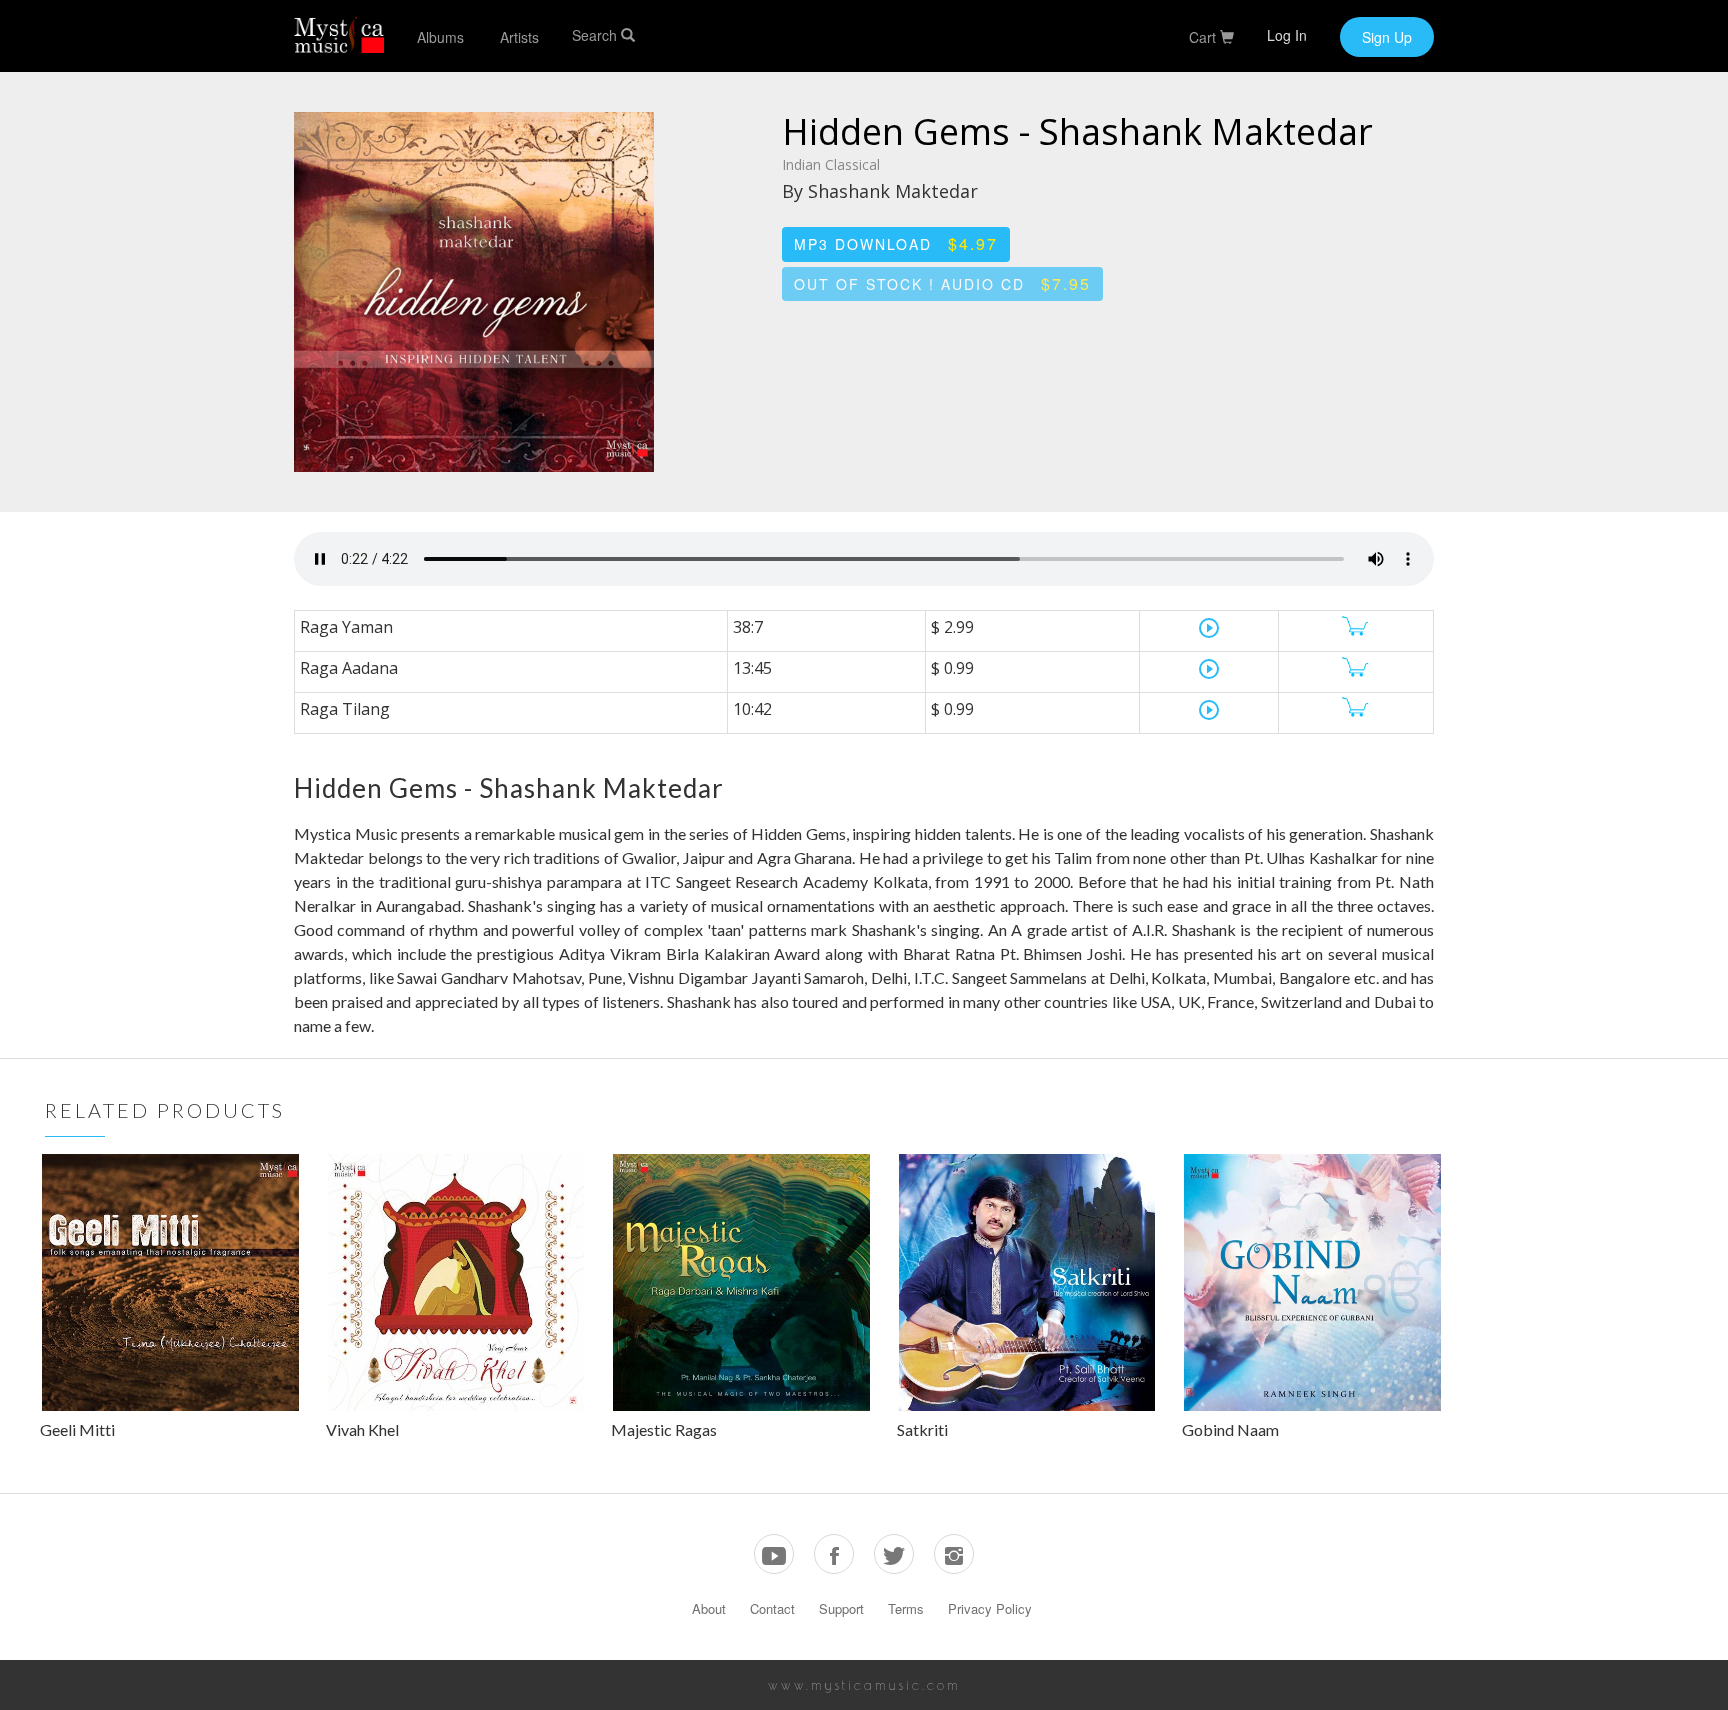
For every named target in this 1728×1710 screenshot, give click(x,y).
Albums (440, 37)
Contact (772, 1608)
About (709, 1608)
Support (841, 1608)
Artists (519, 37)
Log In (1287, 35)
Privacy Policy (990, 1608)
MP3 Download (896, 243)
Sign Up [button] (1387, 37)
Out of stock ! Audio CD (942, 283)
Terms (906, 1608)
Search (596, 35)
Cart (1204, 37)
